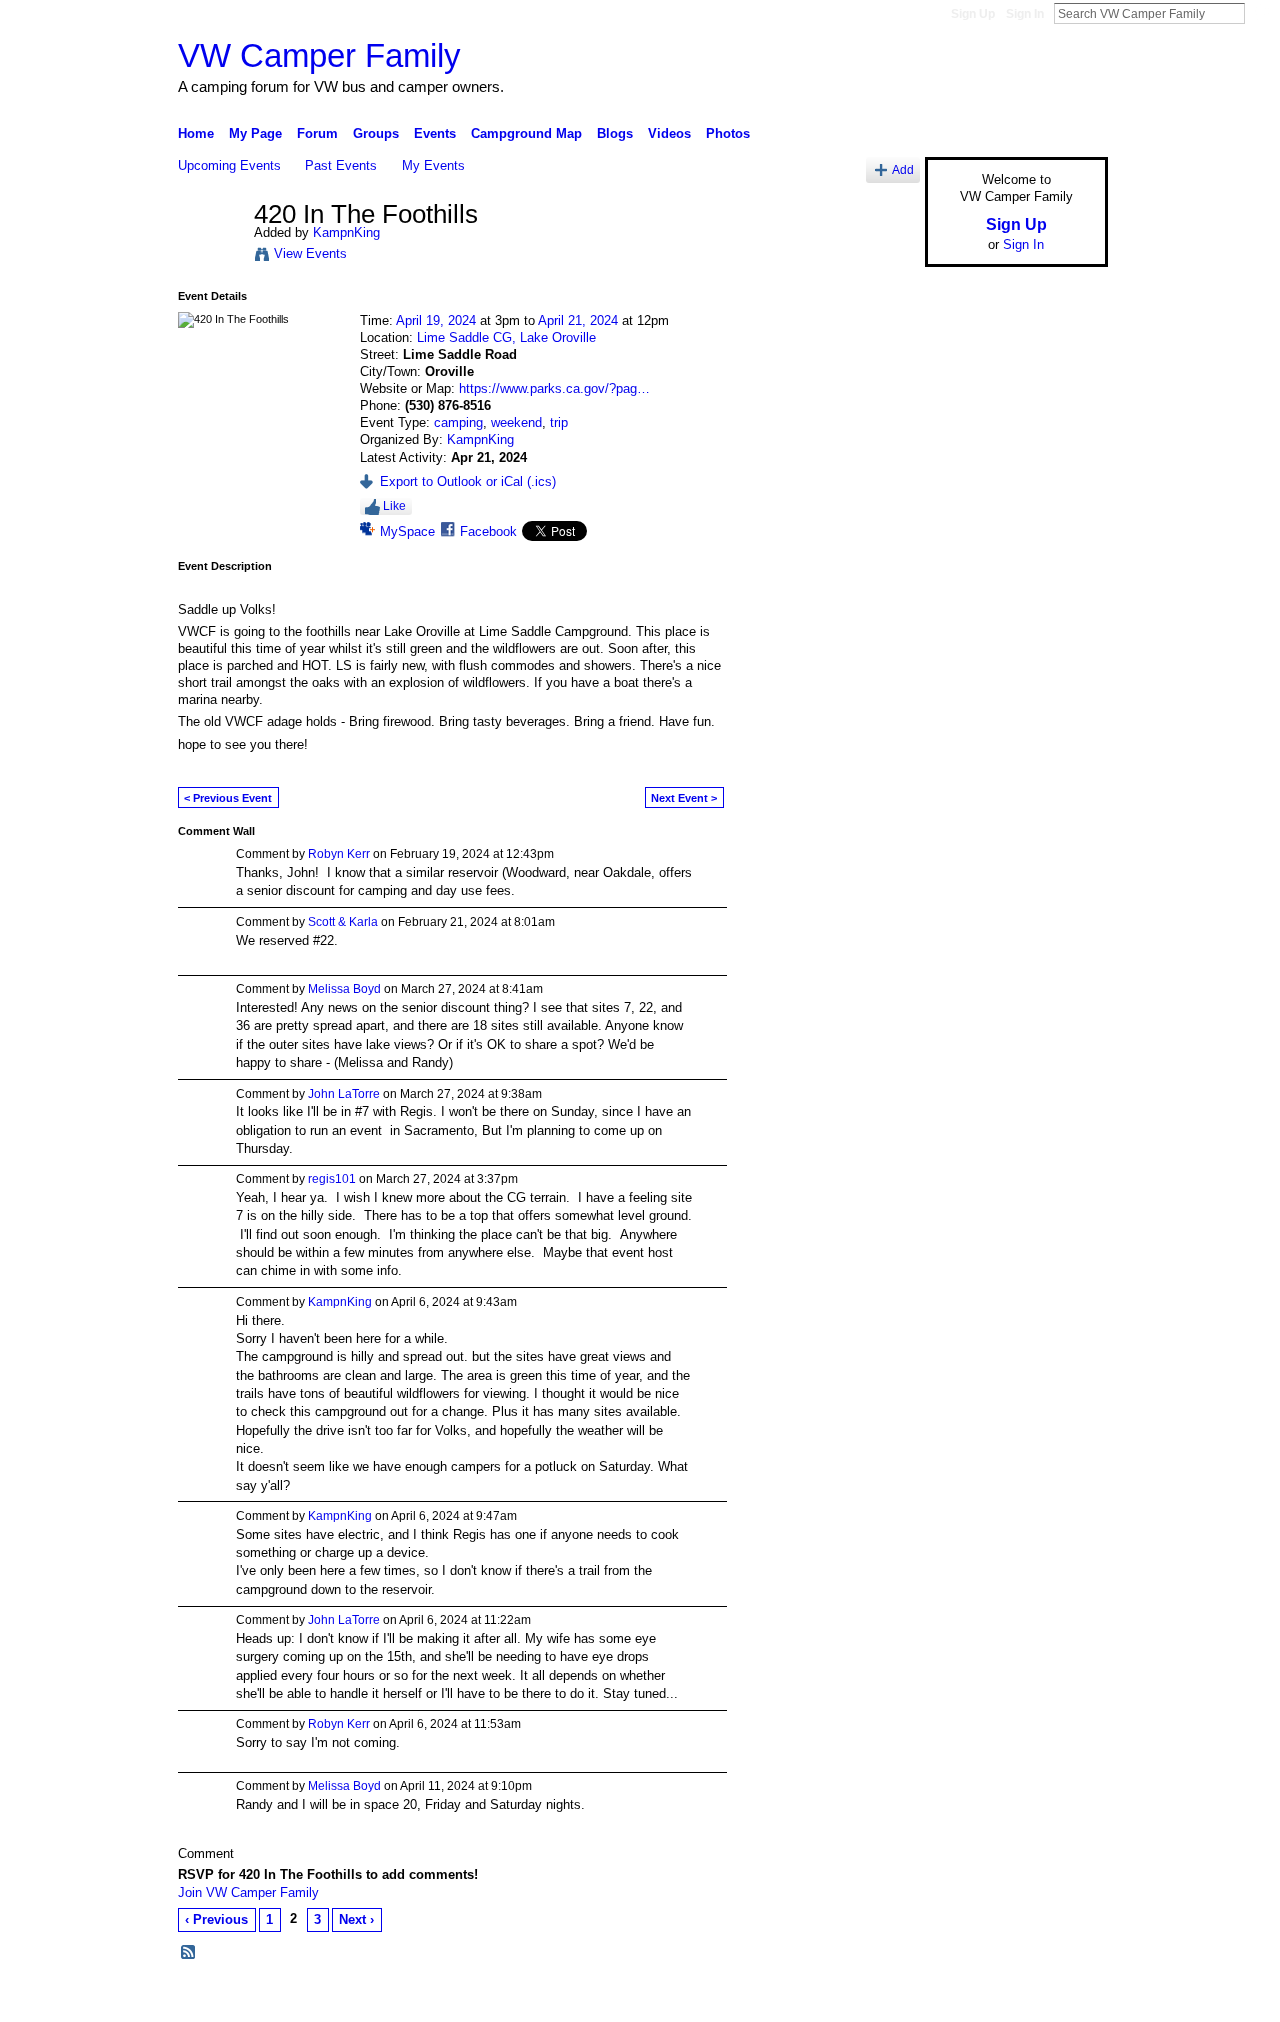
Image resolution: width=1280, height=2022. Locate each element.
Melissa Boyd (344, 989)
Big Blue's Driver (329, 1999)
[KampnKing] (210, 257)
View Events (310, 253)
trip (559, 422)
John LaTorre (344, 1094)
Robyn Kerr (339, 854)
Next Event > (684, 798)
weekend (516, 422)
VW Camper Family (319, 55)
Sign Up (973, 14)
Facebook (488, 531)
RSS (189, 1953)
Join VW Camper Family (248, 1892)
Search (1261, 13)
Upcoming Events (229, 165)
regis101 (332, 1179)
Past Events (341, 165)
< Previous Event (228, 798)
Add (903, 169)
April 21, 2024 (578, 320)
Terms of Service (1063, 1999)
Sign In (1025, 14)
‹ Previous (216, 1919)
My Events (433, 165)
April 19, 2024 (436, 320)
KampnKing (346, 232)
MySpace (407, 531)
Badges (881, 1999)
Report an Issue (960, 1999)
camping (458, 422)
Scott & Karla (343, 922)
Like (394, 506)
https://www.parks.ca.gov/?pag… (554, 388)
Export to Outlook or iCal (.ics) (468, 481)
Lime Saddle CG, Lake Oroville (506, 337)
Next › (356, 1919)
